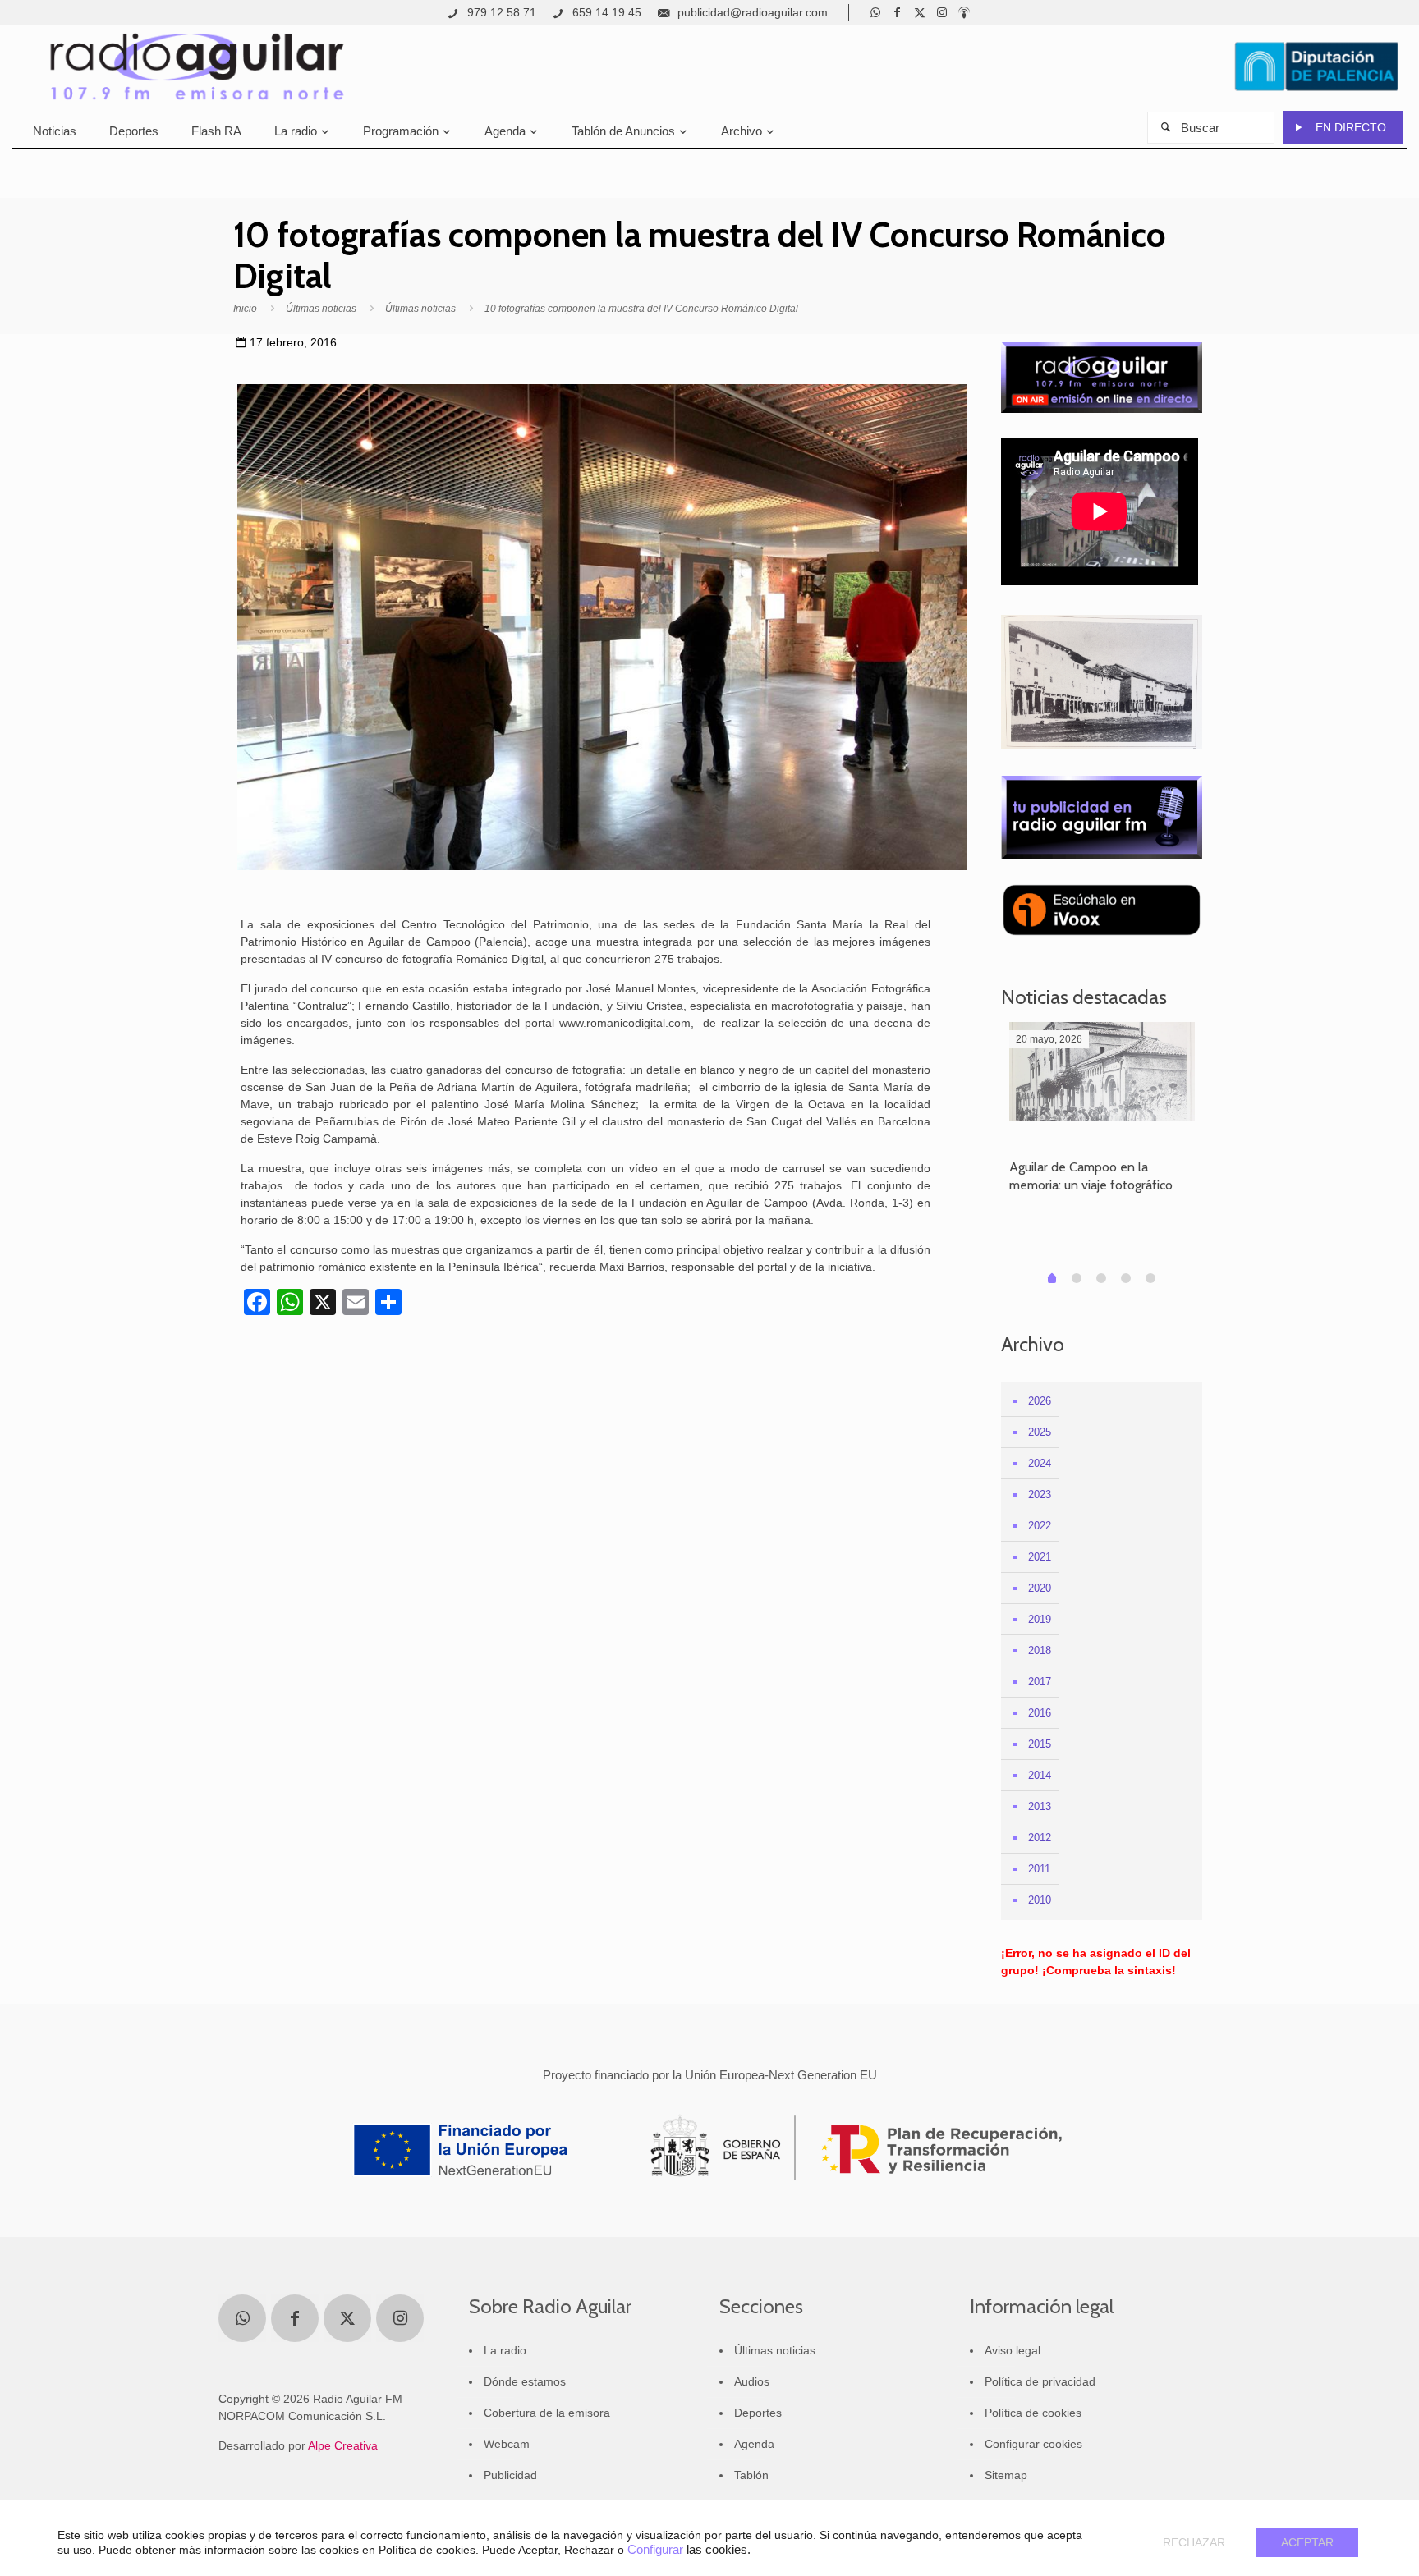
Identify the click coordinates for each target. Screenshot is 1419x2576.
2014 (1040, 1775)
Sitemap (1006, 2475)
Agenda (754, 2444)
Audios (752, 2381)
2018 (1040, 1650)
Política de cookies (1033, 2413)
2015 (1040, 1744)
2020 (1040, 1588)
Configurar (655, 2550)
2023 (1040, 1494)
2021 (1040, 1557)
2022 (1040, 1526)
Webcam (507, 2444)
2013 (1040, 1806)
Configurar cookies (1033, 2444)
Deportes (758, 2413)
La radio (505, 2350)
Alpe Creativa (343, 2445)
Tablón (751, 2475)
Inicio (245, 309)
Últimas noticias (321, 309)
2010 (1040, 1900)
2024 (1040, 1463)
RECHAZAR (1194, 2542)
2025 (1040, 1432)
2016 (1040, 1713)
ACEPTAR (1307, 2542)
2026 (1040, 1401)
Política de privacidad (1040, 2381)
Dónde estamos (525, 2381)
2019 (1040, 1619)
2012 (1040, 1838)
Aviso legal (1013, 2350)
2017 (1040, 1682)
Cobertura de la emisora (547, 2413)
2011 (1039, 1869)
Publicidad (510, 2475)
